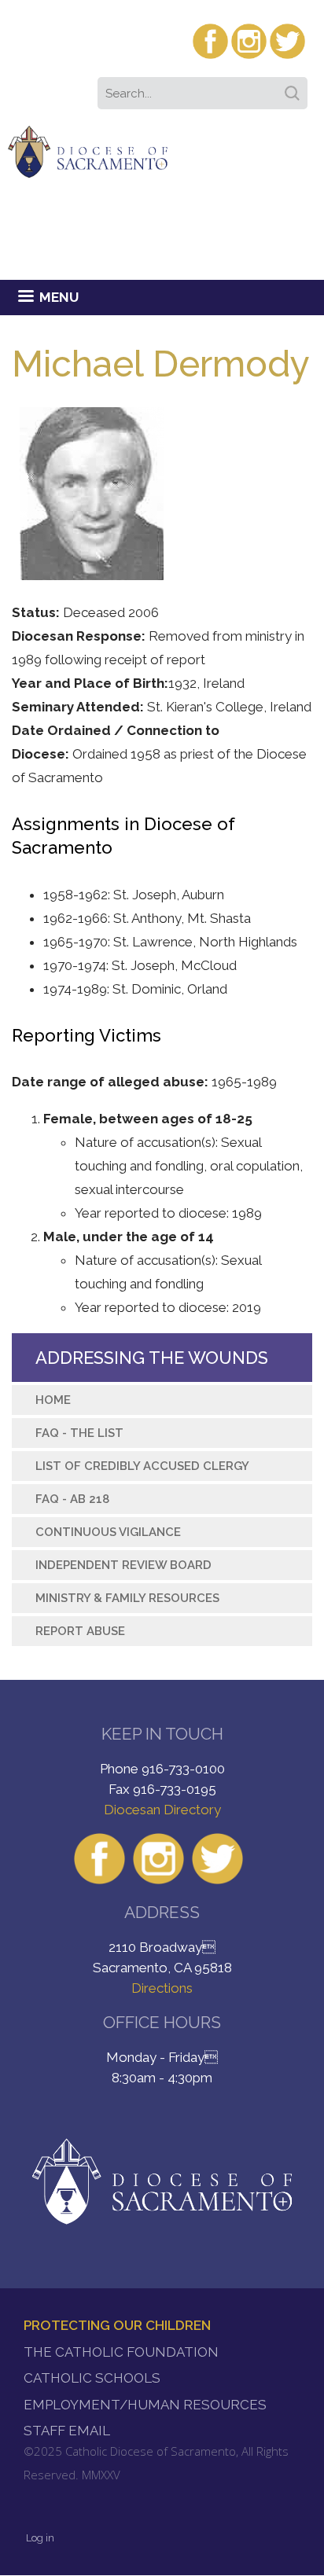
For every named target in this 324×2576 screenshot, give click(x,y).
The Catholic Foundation (121, 2352)
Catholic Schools (92, 2378)
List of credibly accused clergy (142, 1466)
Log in (40, 2538)
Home (53, 1400)
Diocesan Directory (162, 1810)
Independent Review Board (123, 1565)
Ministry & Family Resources (127, 1598)
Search (295, 88)
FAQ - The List (79, 1433)
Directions (162, 1988)
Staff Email (67, 2431)
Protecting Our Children (117, 2325)
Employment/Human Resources (145, 2405)
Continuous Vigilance (108, 1532)
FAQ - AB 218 (72, 1499)
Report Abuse (80, 1631)
